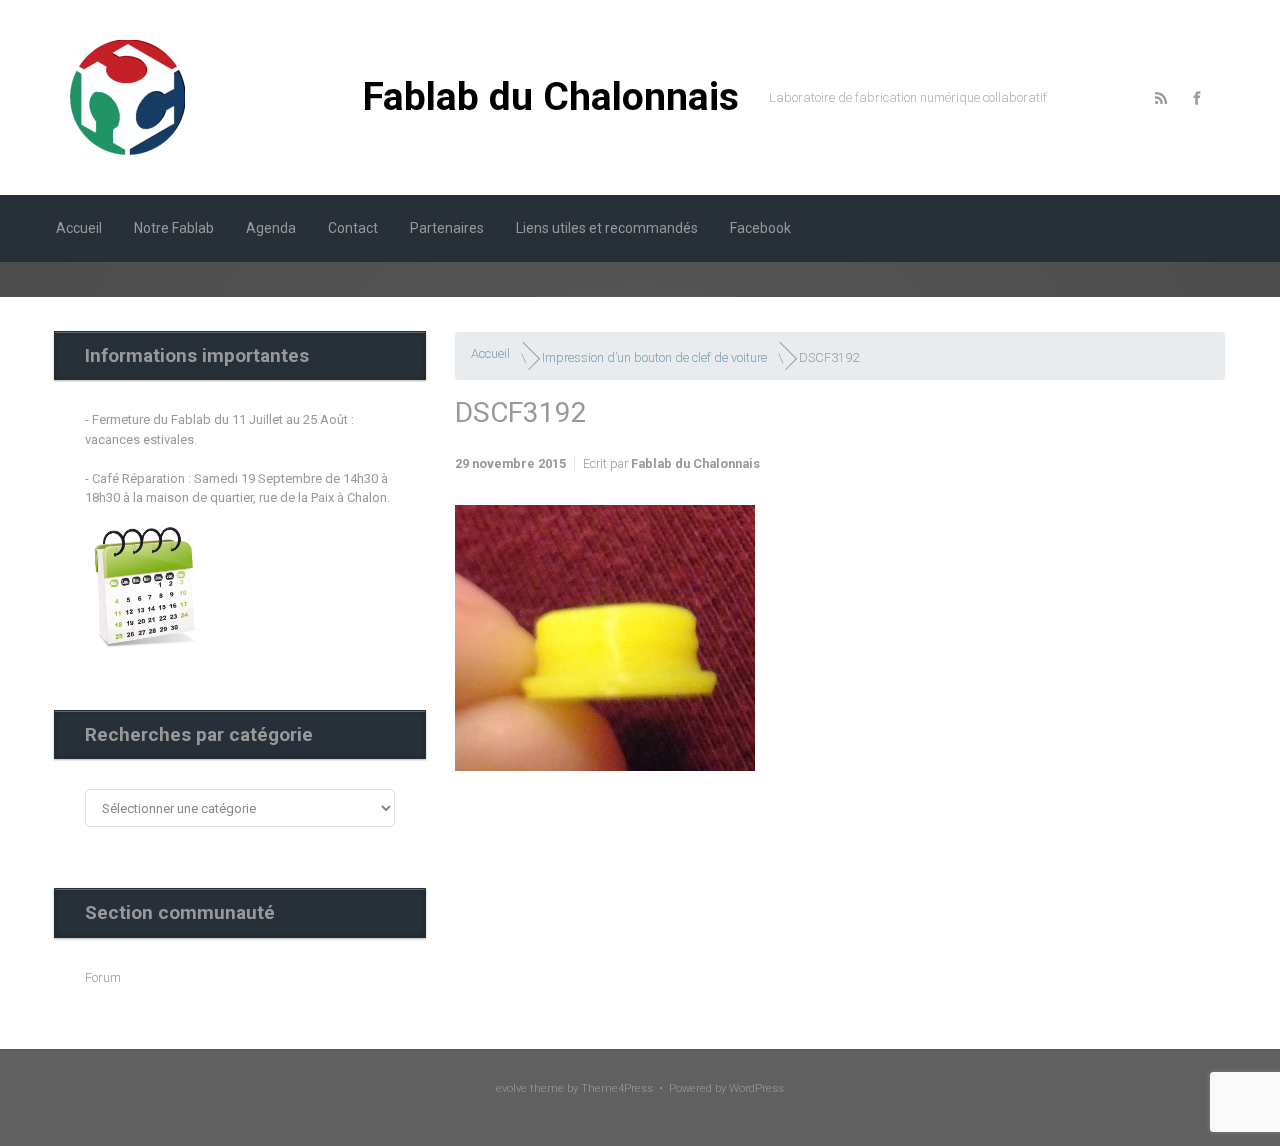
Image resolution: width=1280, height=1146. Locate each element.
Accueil (490, 353)
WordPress (756, 1088)
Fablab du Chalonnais (551, 97)
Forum (103, 977)
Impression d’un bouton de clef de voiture (654, 357)
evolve (511, 1088)
